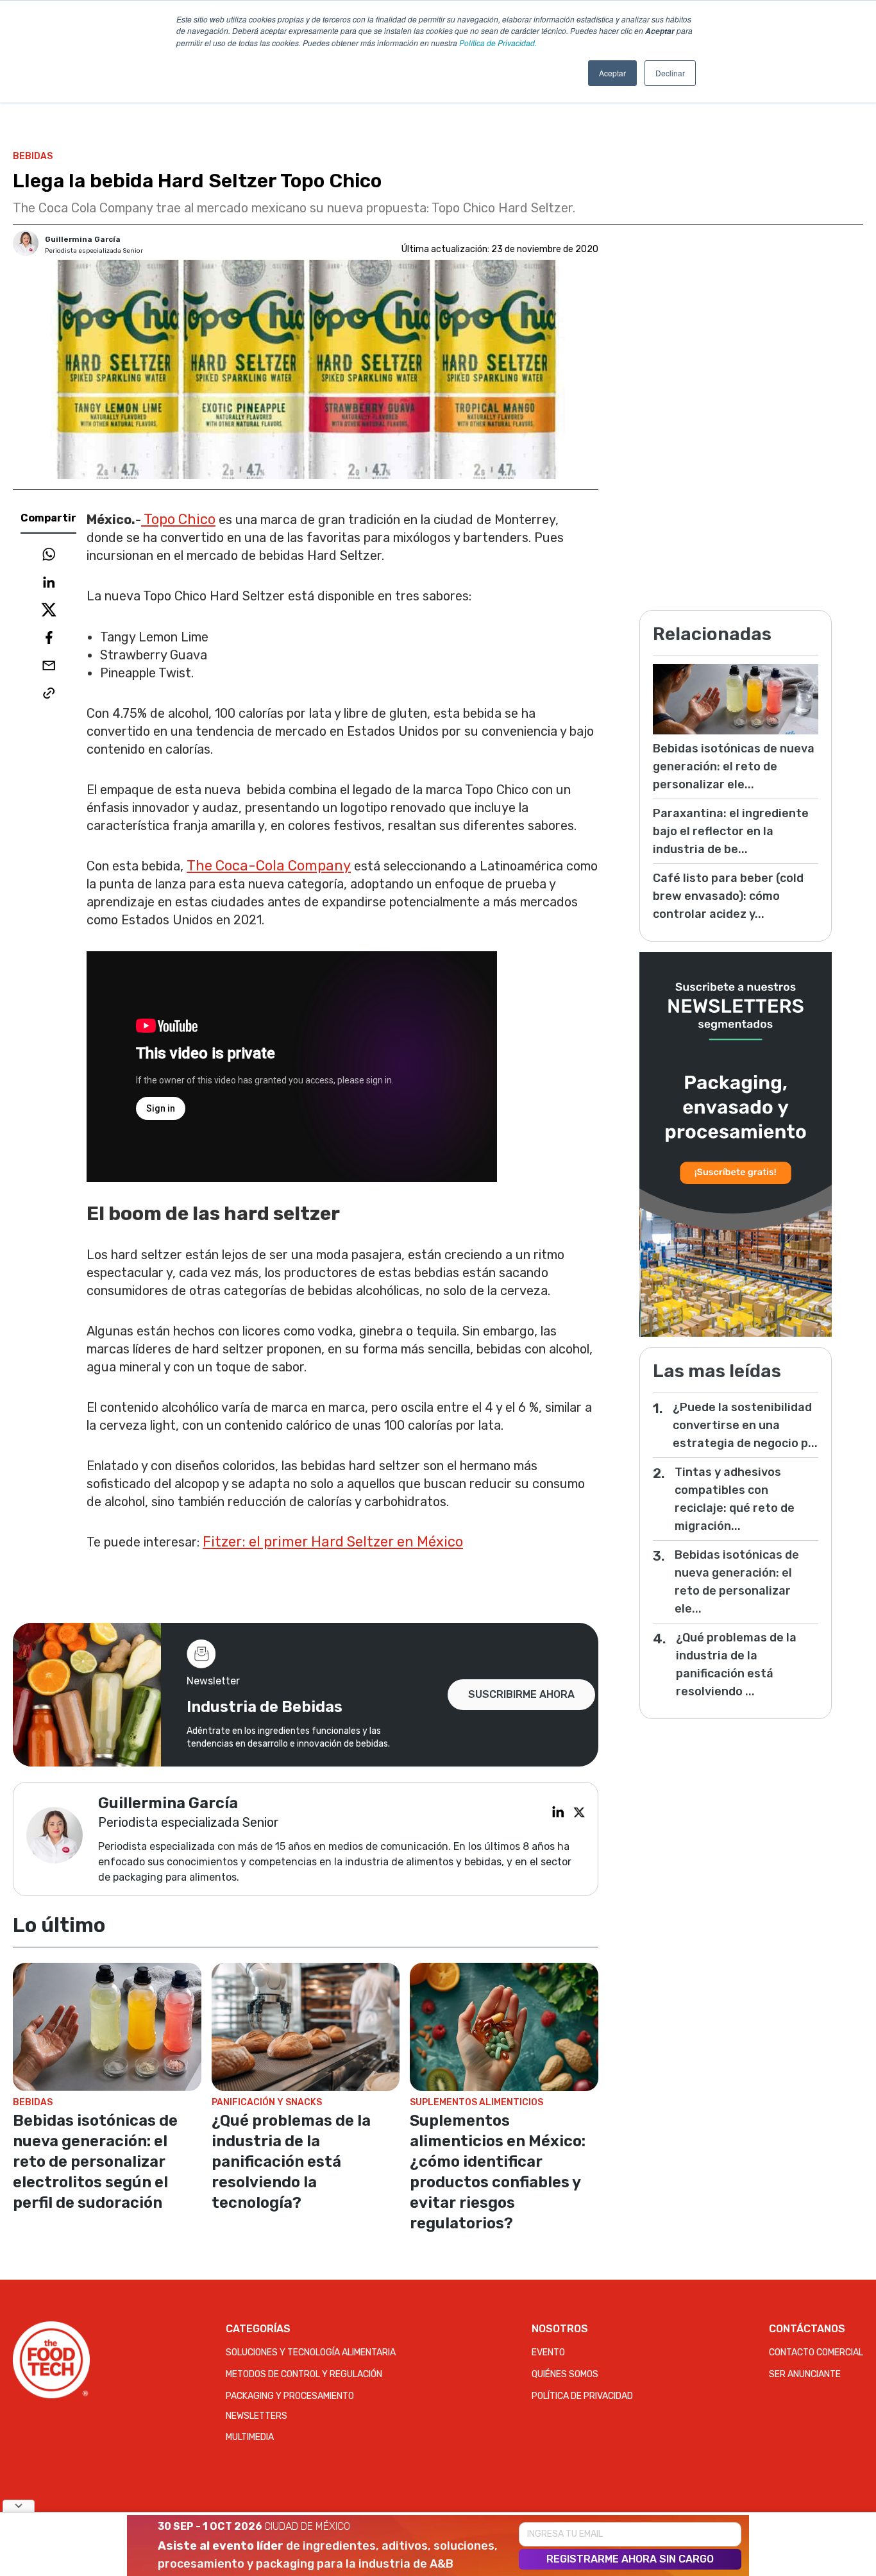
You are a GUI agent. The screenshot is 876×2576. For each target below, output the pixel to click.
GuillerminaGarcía (83, 239)
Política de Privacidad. (498, 43)
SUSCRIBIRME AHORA (521, 1694)
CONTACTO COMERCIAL (816, 2352)
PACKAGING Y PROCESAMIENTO (290, 2396)
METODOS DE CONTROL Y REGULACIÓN (304, 2374)
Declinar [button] (670, 73)
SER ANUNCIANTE (805, 2374)
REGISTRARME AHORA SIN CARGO (630, 2559)
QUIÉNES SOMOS (565, 2374)
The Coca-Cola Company (269, 866)
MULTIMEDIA (250, 2437)
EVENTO (548, 2352)
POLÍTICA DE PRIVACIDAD (582, 2396)
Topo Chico (178, 519)
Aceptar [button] (612, 73)
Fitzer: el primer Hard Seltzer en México (333, 1542)
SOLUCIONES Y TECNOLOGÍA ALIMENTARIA (311, 2352)
